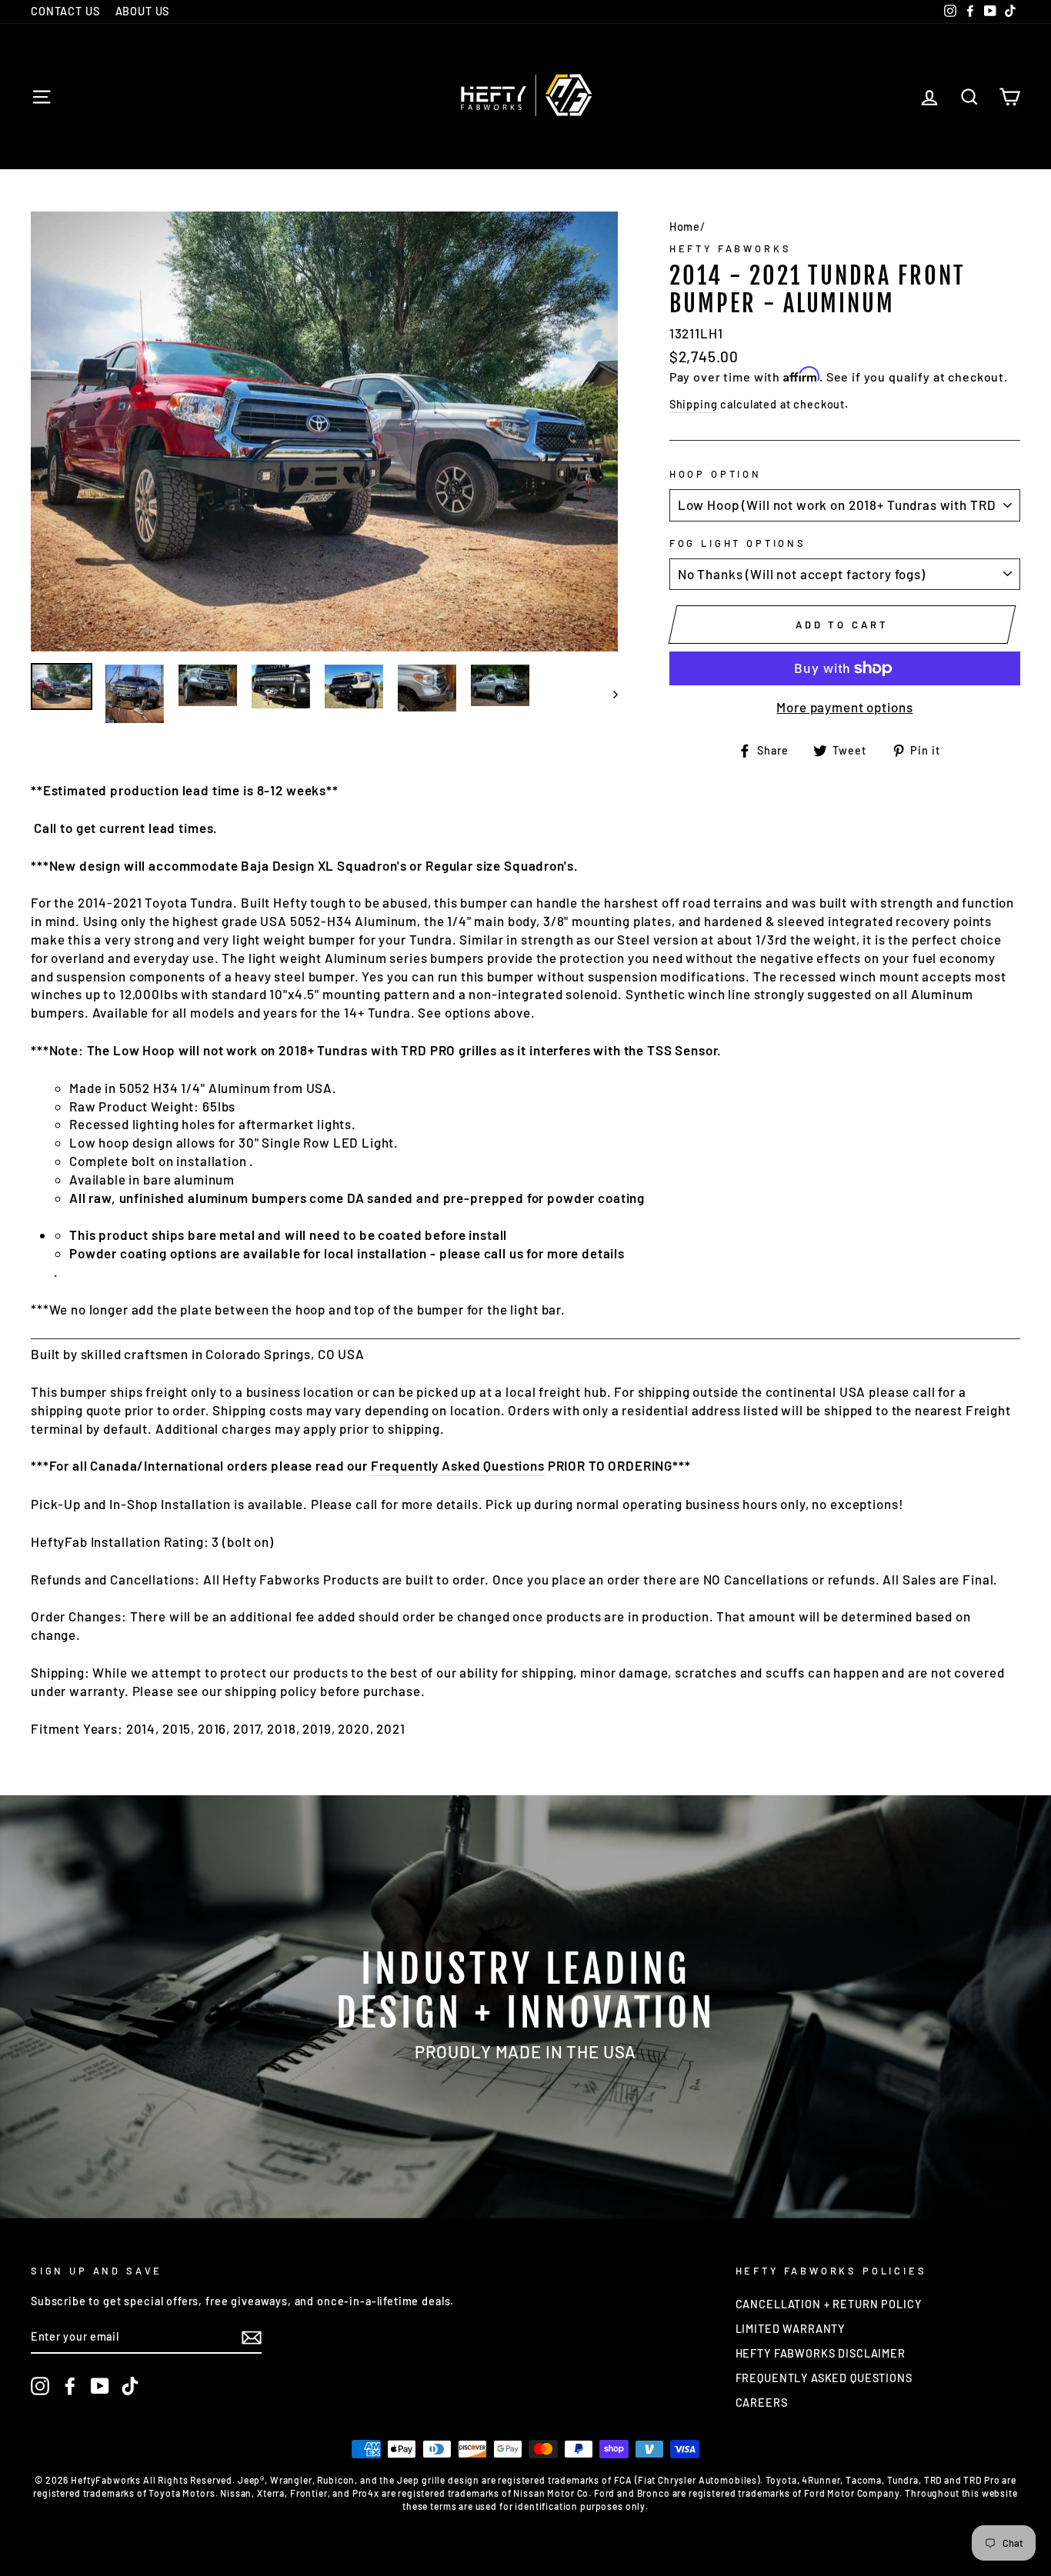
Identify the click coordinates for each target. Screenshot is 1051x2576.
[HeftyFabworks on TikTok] (130, 2386)
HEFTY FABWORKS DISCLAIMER (821, 2353)
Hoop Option (716, 474)
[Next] (608, 694)
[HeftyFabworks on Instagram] (40, 2386)
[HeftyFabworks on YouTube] (100, 2386)
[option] (324, 432)
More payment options (844, 707)
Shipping (694, 404)
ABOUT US (143, 11)
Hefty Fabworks (731, 248)
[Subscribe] (252, 2338)
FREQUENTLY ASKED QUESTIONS (824, 2378)
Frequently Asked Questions (458, 1465)
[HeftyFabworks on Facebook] (70, 2386)
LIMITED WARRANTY (791, 2329)
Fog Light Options (738, 543)
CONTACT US (65, 11)
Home (685, 227)
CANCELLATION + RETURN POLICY (829, 2304)
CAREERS (762, 2403)
